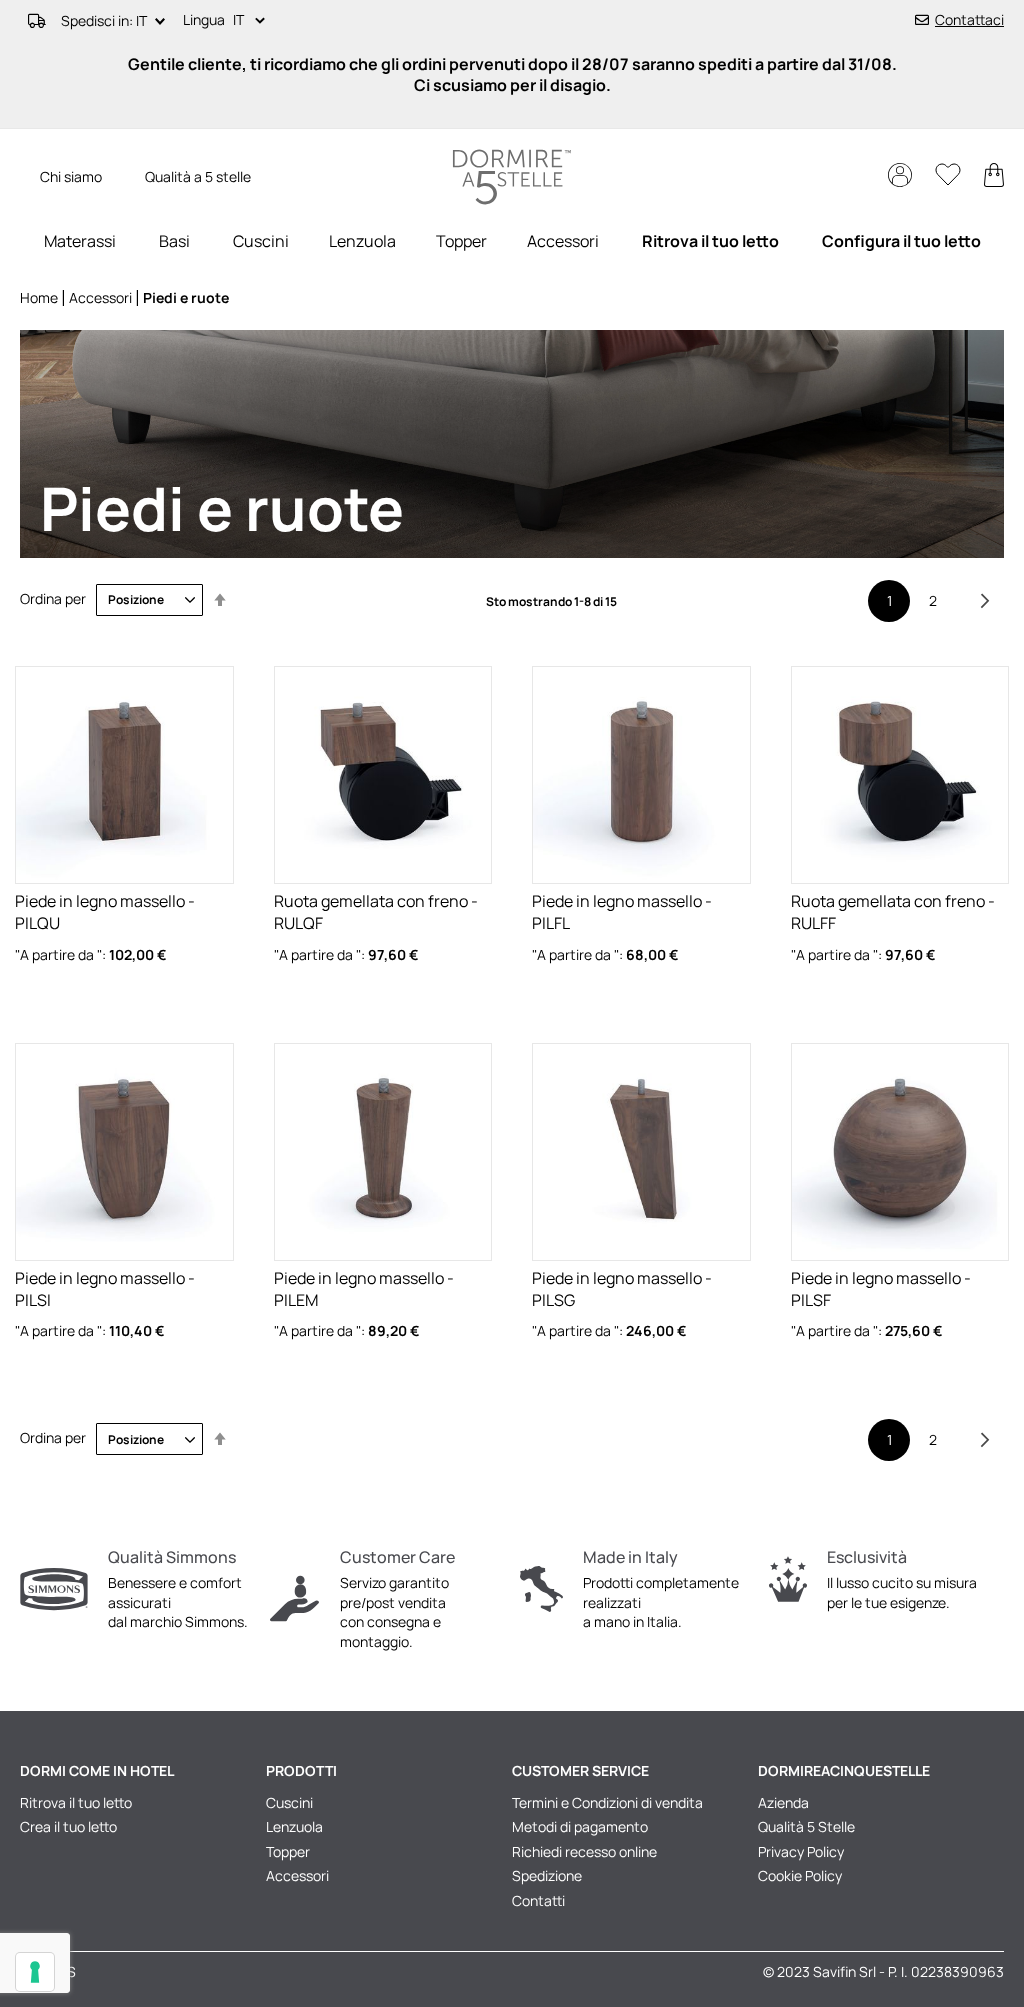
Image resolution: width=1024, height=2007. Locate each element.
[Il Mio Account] (901, 181)
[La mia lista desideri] (949, 179)
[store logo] (512, 177)
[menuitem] (80, 241)
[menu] (512, 241)
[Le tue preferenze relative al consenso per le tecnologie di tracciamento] (35, 1972)
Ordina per (53, 598)
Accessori (102, 297)
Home (40, 297)
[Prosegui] (985, 601)
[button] (253, 21)
